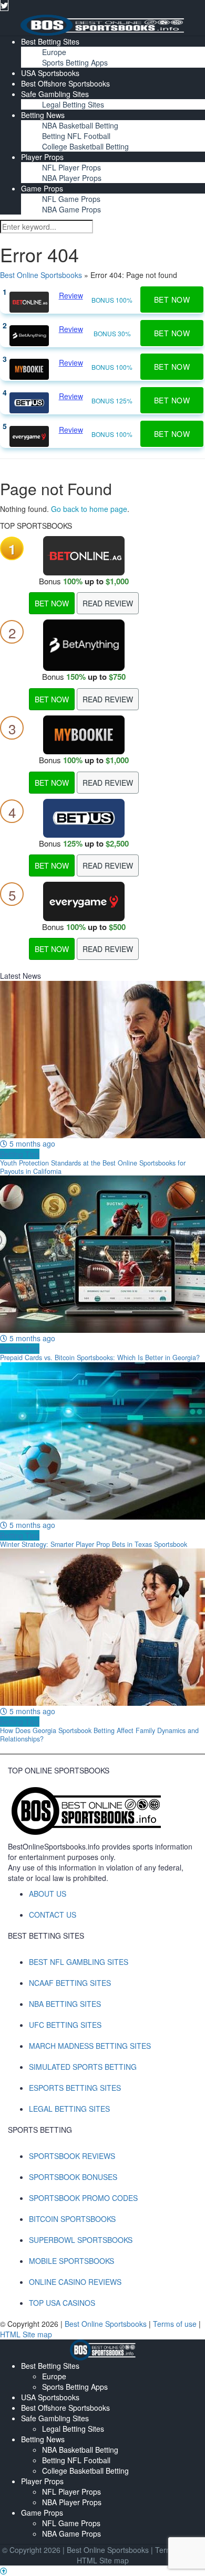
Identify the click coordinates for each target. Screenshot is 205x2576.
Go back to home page (89, 509)
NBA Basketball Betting (80, 125)
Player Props (42, 157)
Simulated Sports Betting (83, 2067)
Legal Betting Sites (73, 104)
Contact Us (53, 1915)
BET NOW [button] (172, 300)
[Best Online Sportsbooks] (102, 24)
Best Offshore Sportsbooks (65, 83)
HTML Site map (26, 2334)
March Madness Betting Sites (90, 2046)
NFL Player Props (71, 167)
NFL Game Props (71, 199)
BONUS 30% (112, 333)
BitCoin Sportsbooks (72, 2219)
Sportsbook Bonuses (73, 2177)
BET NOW (52, 603)
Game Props (42, 188)
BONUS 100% (112, 300)
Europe (54, 52)
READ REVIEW (108, 603)
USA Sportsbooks (50, 73)
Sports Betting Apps (75, 62)
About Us (48, 1894)
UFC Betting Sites (65, 2025)
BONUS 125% (112, 400)
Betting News (43, 115)
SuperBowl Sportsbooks (81, 2240)
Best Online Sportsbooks (41, 275)
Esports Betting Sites (75, 2088)
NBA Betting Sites (65, 2004)
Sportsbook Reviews (72, 2156)
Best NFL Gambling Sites (79, 1962)
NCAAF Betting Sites (70, 1983)
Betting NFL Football (76, 136)
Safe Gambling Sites (55, 94)
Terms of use (176, 2324)
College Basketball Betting (85, 146)
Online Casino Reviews (75, 2282)
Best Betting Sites (50, 41)
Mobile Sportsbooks (71, 2261)
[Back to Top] (4, 2571)
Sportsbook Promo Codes (83, 2198)
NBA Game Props (71, 209)
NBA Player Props (72, 178)
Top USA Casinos (62, 2303)
